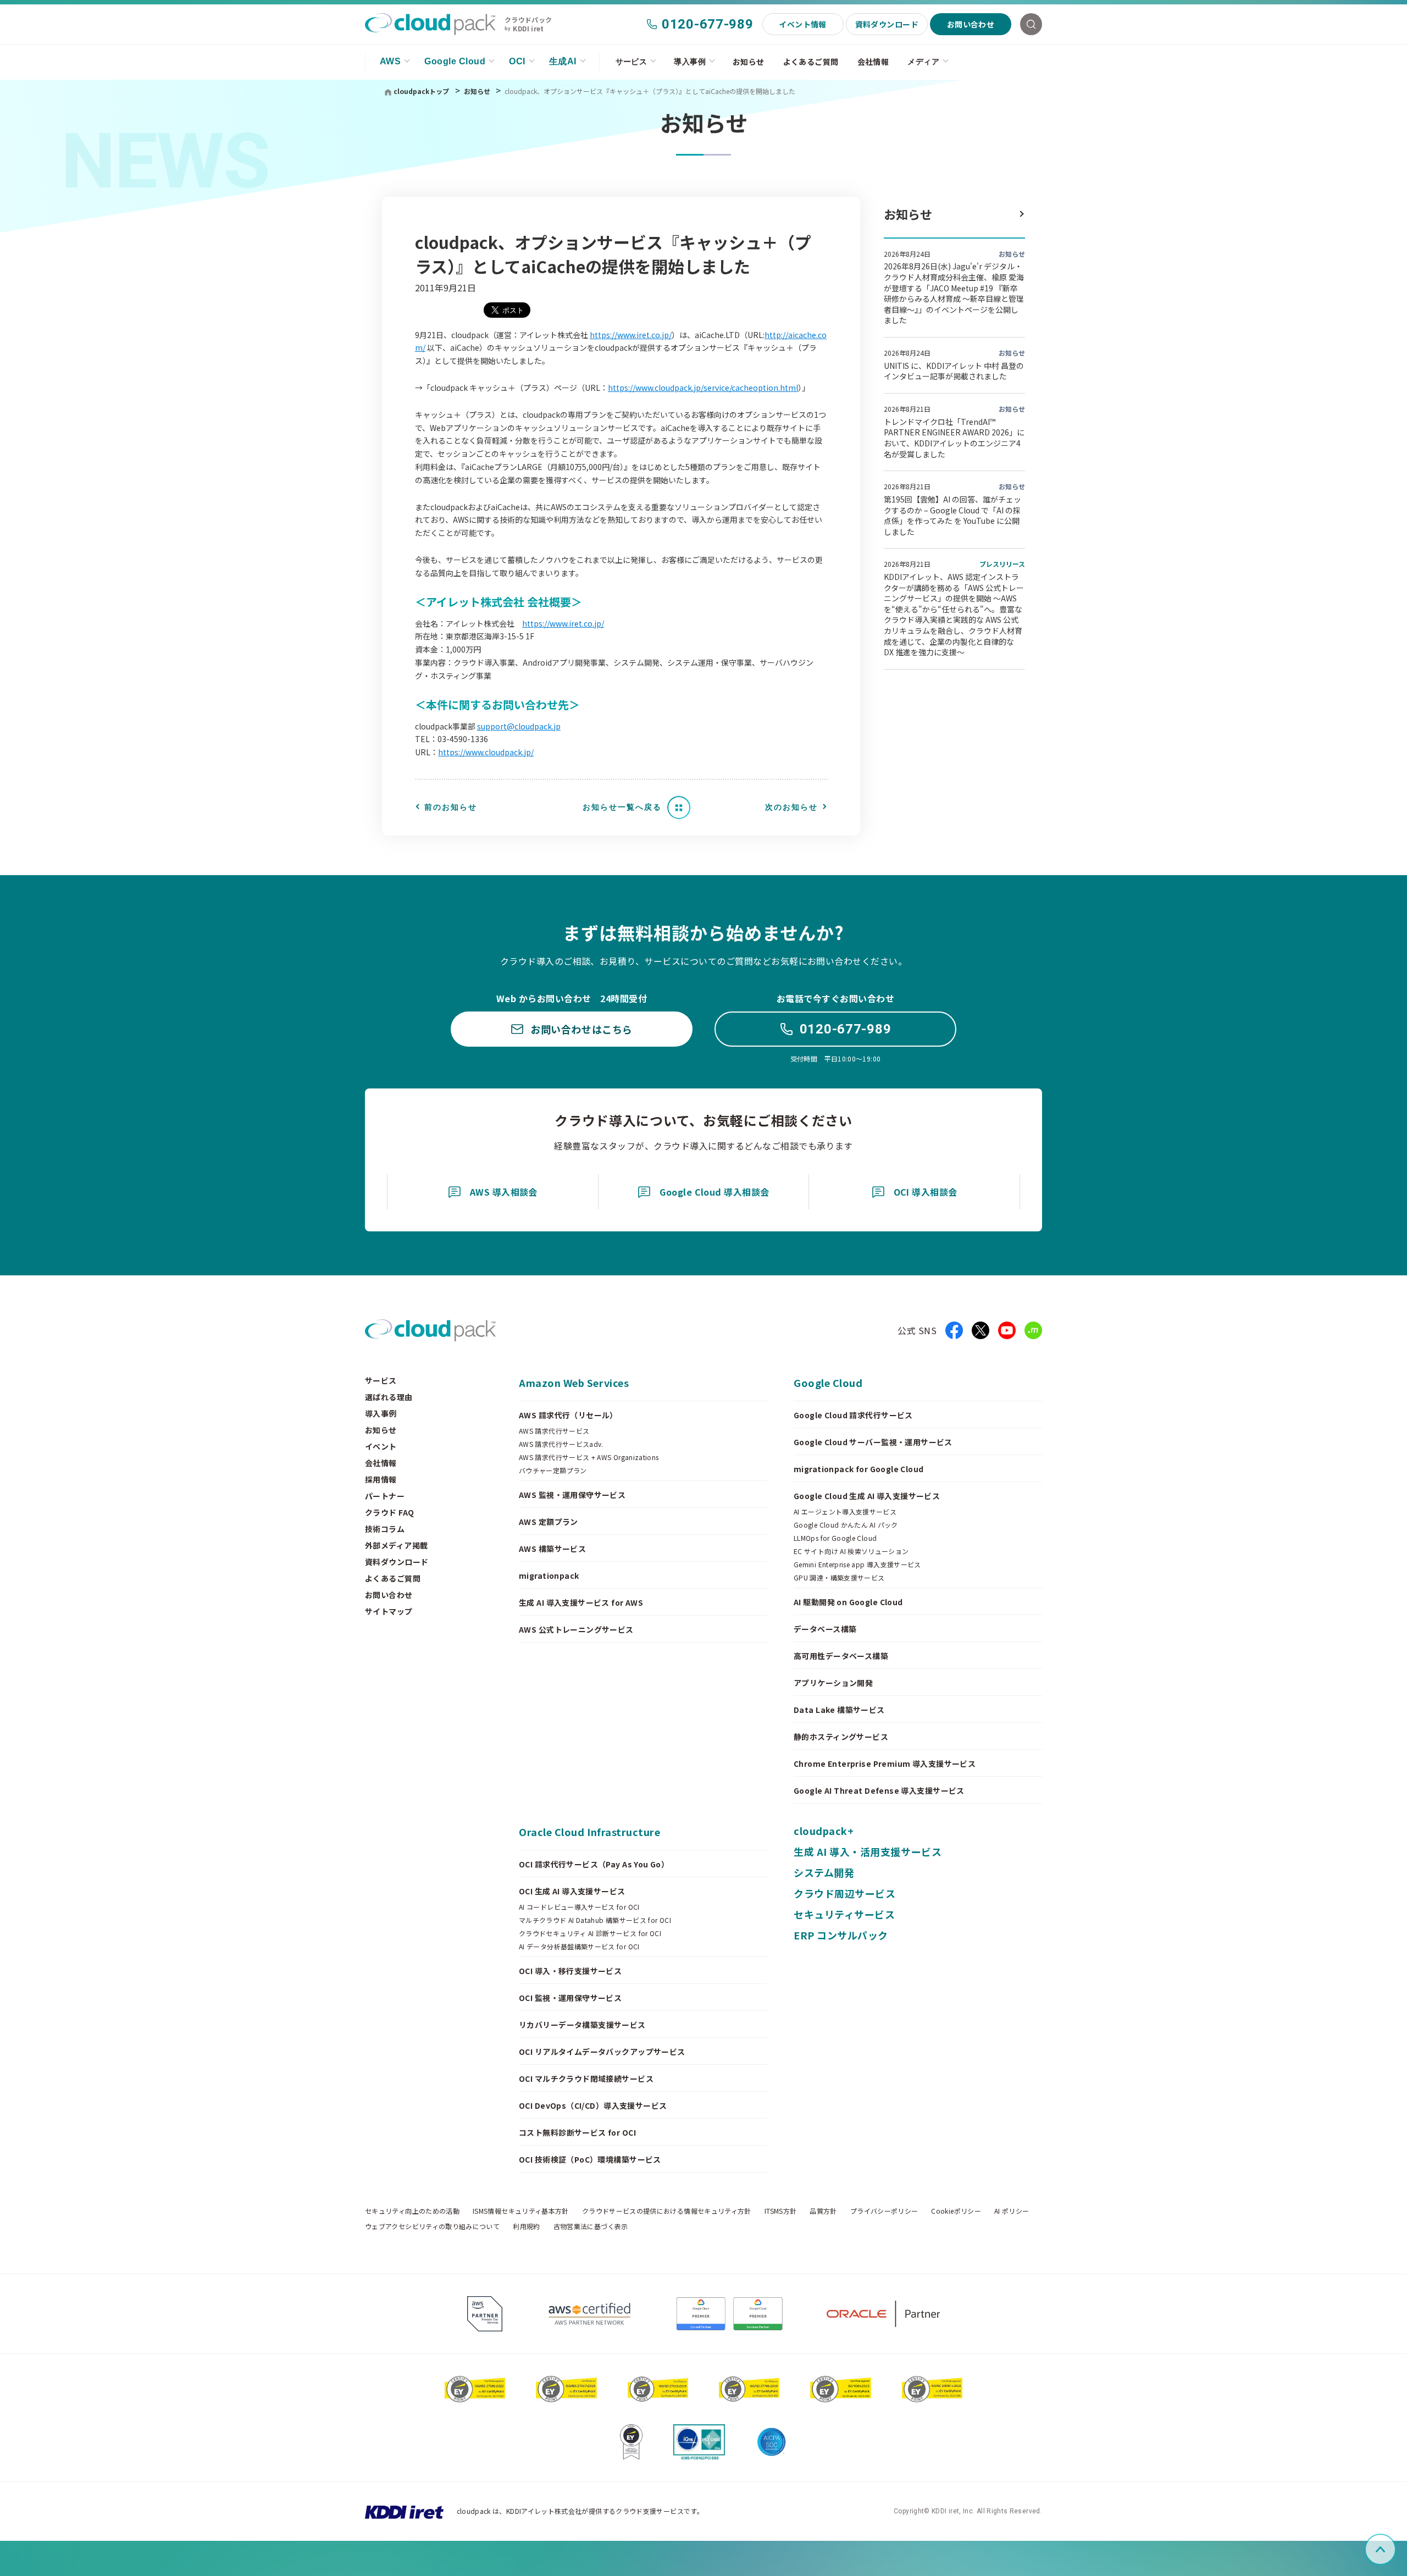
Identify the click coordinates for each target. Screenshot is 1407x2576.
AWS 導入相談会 (504, 1192)
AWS (390, 61)
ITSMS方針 (781, 2211)
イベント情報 (803, 24)
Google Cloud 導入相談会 (714, 1192)
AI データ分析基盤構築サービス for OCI (579, 1947)
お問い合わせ (971, 24)
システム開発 (824, 1872)
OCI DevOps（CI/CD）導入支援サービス (593, 2105)
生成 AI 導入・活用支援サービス (868, 1851)
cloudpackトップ (421, 91)
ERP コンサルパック (841, 1935)
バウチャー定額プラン (553, 1471)
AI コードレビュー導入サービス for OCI (579, 1907)
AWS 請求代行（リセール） (568, 1415)
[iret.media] (1033, 1330)
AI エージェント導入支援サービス (845, 1512)
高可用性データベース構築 (841, 1656)
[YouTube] (1007, 1330)
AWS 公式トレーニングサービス (576, 1629)
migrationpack (549, 1576)
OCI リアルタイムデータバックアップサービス (602, 2052)
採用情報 (381, 1479)
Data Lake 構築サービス (839, 1710)
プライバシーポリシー (884, 2211)
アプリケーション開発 (833, 1683)
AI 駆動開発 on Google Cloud (848, 1602)
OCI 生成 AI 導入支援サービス (572, 1891)
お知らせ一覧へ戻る (622, 807)
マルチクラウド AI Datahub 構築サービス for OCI (595, 1920)
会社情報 (873, 62)
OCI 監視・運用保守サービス (570, 1998)
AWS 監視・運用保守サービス (572, 1495)
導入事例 (690, 62)
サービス (632, 62)
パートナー (385, 1496)
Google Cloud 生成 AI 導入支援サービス (867, 1496)
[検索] (1031, 24)
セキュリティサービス (844, 1914)
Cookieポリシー (956, 2211)
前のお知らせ (451, 807)
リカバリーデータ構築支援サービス (582, 2025)
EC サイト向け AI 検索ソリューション (851, 1551)
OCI (517, 61)
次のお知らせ (791, 807)
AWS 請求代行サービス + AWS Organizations (589, 1457)
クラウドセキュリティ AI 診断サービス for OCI (590, 1933)
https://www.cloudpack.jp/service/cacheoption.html (703, 388)
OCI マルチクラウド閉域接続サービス (586, 2079)
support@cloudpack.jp (519, 726)
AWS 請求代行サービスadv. (561, 1444)
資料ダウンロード (887, 24)
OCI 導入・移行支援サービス (570, 1971)
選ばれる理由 (389, 1397)
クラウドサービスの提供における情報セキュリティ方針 (667, 2211)
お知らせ (749, 62)
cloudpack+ (824, 1831)
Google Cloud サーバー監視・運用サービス (873, 1442)
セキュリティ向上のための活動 (412, 2211)
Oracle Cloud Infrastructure (590, 1832)
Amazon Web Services (574, 1383)
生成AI (563, 61)
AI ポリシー (1012, 2211)
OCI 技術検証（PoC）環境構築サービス (590, 2159)
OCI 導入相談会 (926, 1192)
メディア (923, 62)
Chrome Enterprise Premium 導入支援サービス (885, 1764)
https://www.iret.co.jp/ (631, 335)
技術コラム (385, 1529)
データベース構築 (825, 1629)
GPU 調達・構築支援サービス (839, 1578)
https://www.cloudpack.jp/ (486, 752)
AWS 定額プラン (549, 1522)
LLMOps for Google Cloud (835, 1538)
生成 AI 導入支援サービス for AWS (581, 1602)
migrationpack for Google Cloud (859, 1469)
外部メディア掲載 (396, 1545)
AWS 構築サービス (552, 1549)
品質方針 (823, 2211)
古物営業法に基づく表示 (591, 2226)
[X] (981, 1330)
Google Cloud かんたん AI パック (846, 1525)
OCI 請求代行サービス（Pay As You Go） (594, 1864)
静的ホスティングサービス (841, 1737)
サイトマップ (389, 1611)
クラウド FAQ (389, 1512)
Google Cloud (455, 61)
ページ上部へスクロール (1394, 2549)
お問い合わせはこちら (581, 1029)
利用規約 (526, 2226)
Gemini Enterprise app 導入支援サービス (857, 1565)
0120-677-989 (708, 24)
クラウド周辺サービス (844, 1893)
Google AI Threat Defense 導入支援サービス (879, 1790)
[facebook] (954, 1330)
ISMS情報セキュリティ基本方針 (521, 2211)
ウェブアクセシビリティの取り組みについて (432, 2226)
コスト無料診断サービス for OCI (577, 2132)
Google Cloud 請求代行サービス (853, 1415)
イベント (381, 1446)
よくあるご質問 (811, 62)
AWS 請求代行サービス (554, 1431)
